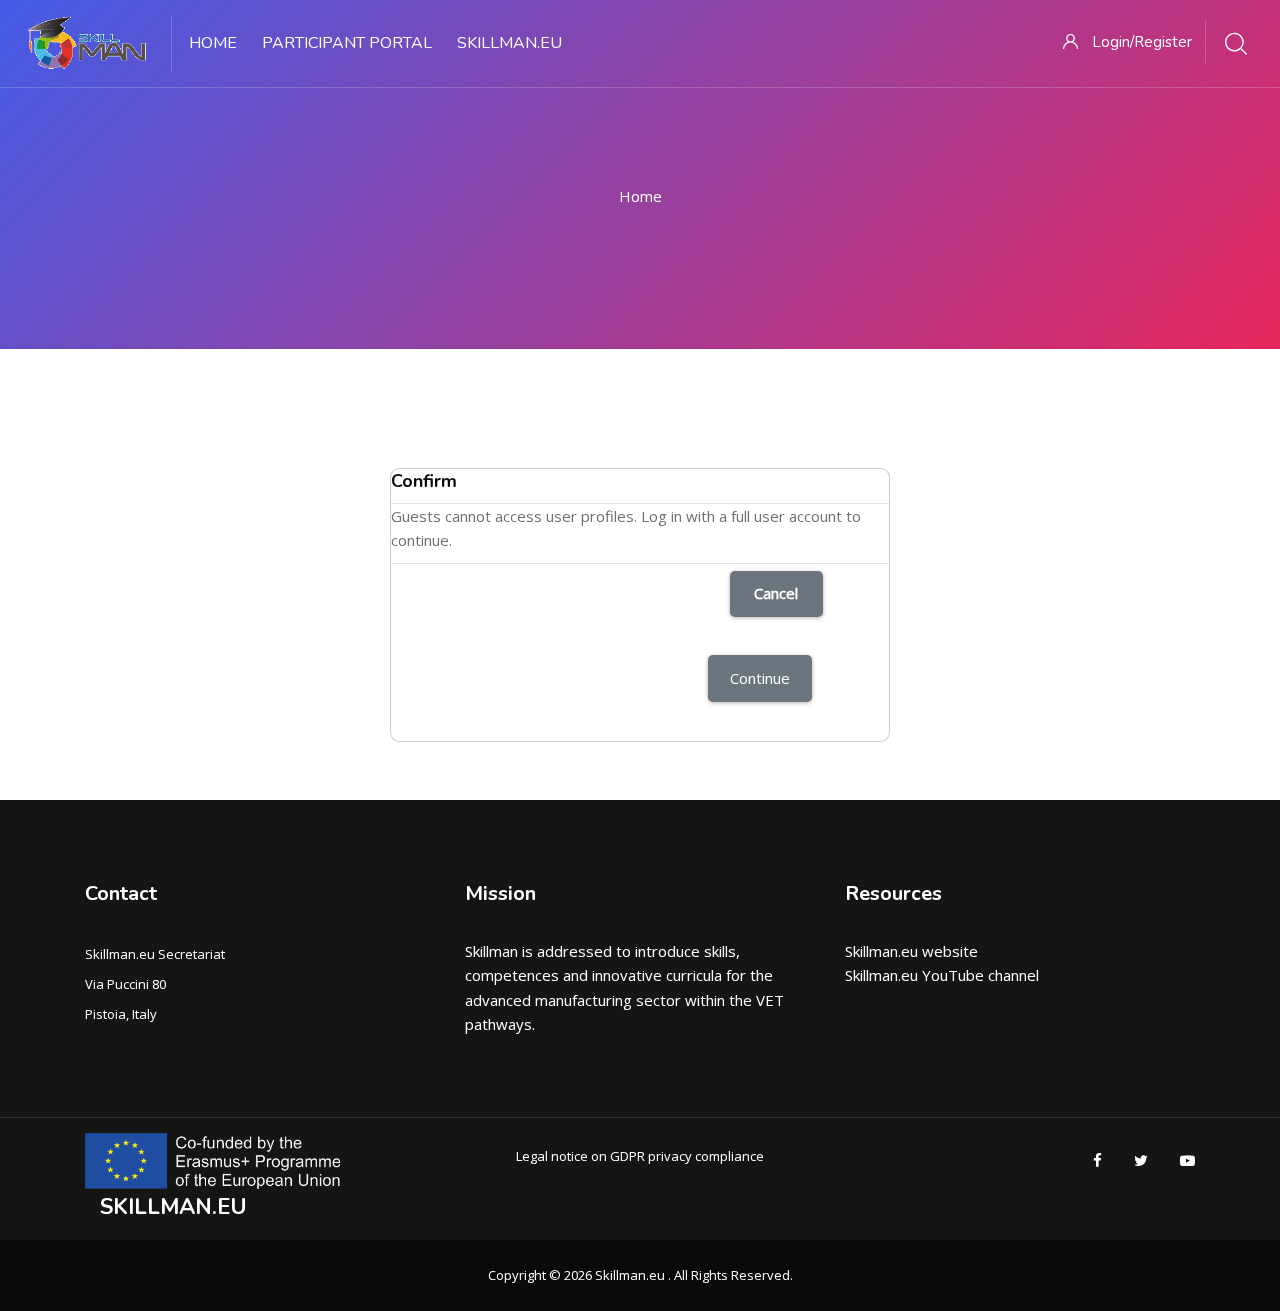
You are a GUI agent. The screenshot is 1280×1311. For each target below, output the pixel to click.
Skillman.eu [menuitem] (509, 43)
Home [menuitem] (213, 43)
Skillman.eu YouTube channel (942, 975)
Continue (760, 678)
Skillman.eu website (911, 951)
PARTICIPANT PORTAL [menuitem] (347, 43)
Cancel (776, 593)
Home (640, 196)
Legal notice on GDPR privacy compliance (640, 1156)
